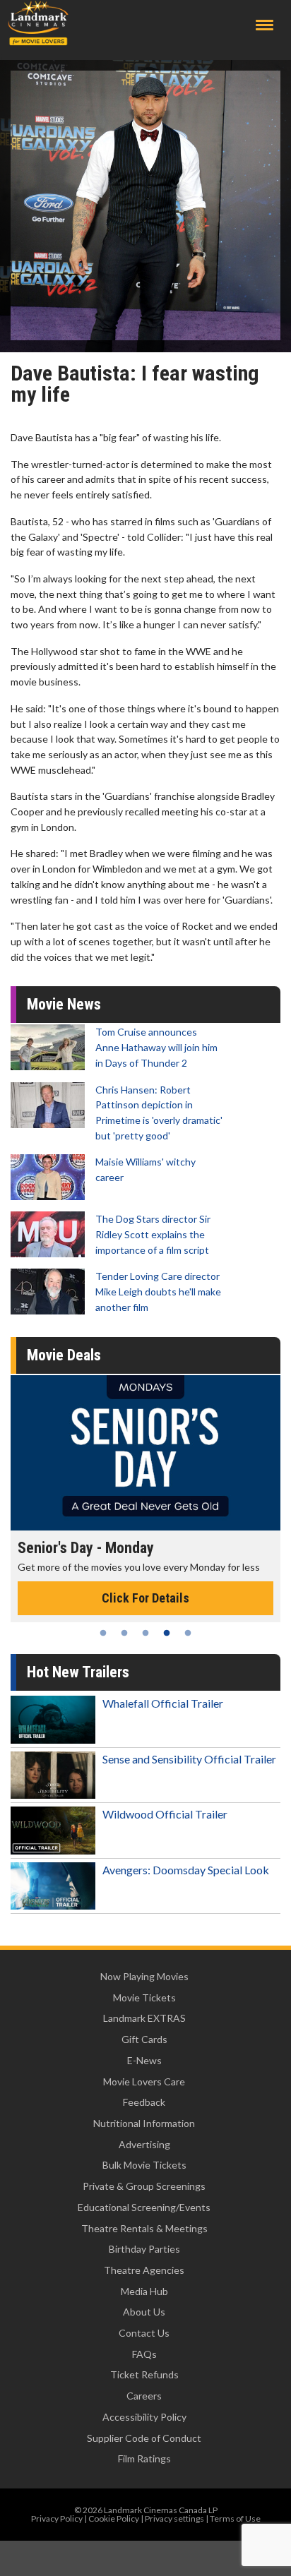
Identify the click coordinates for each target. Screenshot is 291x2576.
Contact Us (144, 2333)
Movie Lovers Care (144, 2081)
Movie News (64, 1004)
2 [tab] (124, 1633)
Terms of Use (235, 2518)
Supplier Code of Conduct (144, 2438)
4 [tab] (167, 1633)
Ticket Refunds (144, 2374)
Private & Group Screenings (144, 2186)
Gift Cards (144, 2039)
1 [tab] (103, 1633)
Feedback (144, 2102)
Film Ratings (144, 2458)
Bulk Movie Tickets (144, 2165)
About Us (144, 2312)
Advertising (144, 2144)
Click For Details (145, 1598)
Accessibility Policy (144, 2417)
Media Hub (144, 2291)
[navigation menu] (265, 25)
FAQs (144, 2354)
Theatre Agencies (144, 2270)
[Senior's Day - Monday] (145, 1453)
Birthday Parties (144, 2249)
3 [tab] (145, 1633)
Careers (144, 2396)
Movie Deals (64, 1355)
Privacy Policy (57, 2518)
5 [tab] (188, 1633)
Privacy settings (174, 2518)
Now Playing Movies (144, 1976)
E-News (144, 2060)
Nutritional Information (144, 2123)
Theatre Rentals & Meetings (144, 2228)
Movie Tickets (144, 1997)
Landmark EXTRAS (144, 2018)
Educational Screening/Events (144, 2207)
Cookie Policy (114, 2518)
